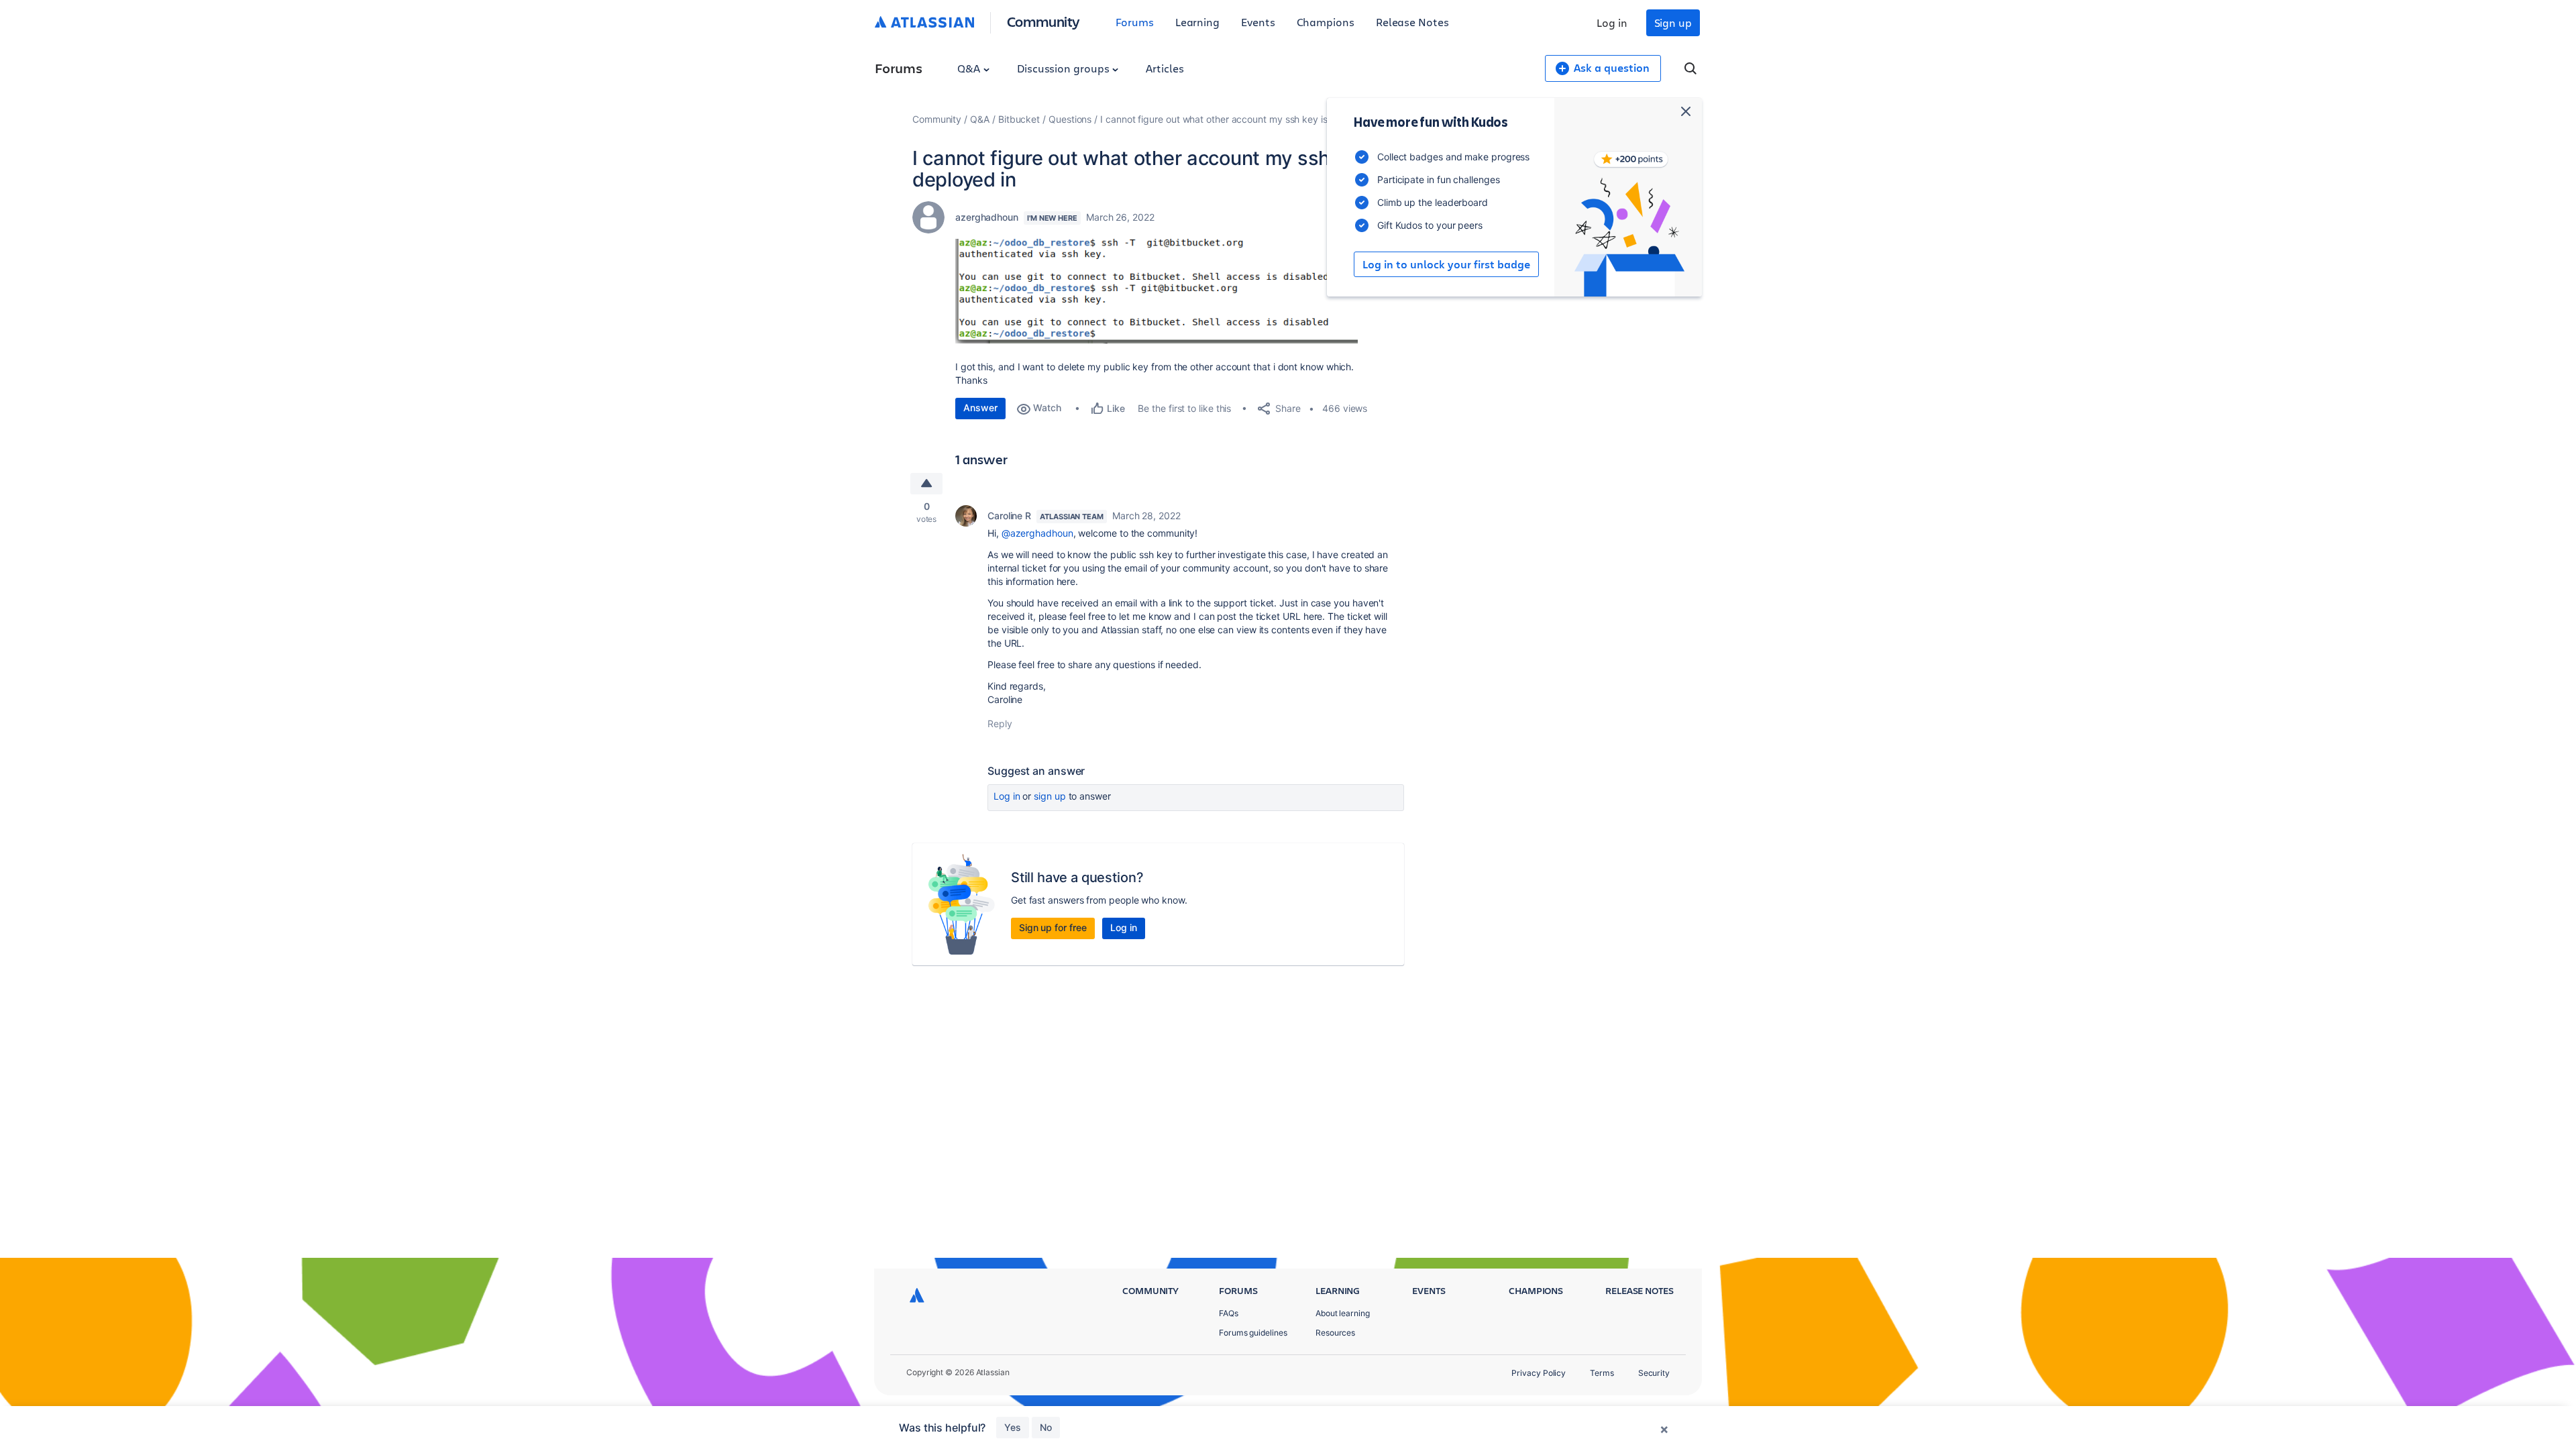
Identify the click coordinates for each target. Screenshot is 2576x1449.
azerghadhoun (987, 217)
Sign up (1673, 22)
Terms (1602, 1373)
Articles (1165, 68)
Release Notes (1412, 22)
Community (1043, 21)
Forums (1135, 22)
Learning (1197, 22)
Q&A (970, 68)
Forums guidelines (1253, 1333)
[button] (1157, 291)
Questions (1070, 119)
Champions (1326, 22)
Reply (1000, 723)
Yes (1013, 1427)
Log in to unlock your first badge (1446, 264)
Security (1654, 1373)
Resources (1335, 1333)
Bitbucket (1019, 119)
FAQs (1229, 1313)
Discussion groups (1065, 68)
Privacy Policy (1539, 1373)
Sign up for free (1053, 927)
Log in (1612, 22)
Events (1258, 22)
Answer (980, 408)
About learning (1343, 1313)
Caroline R (1009, 516)
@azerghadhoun (1037, 533)
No (1046, 1427)
